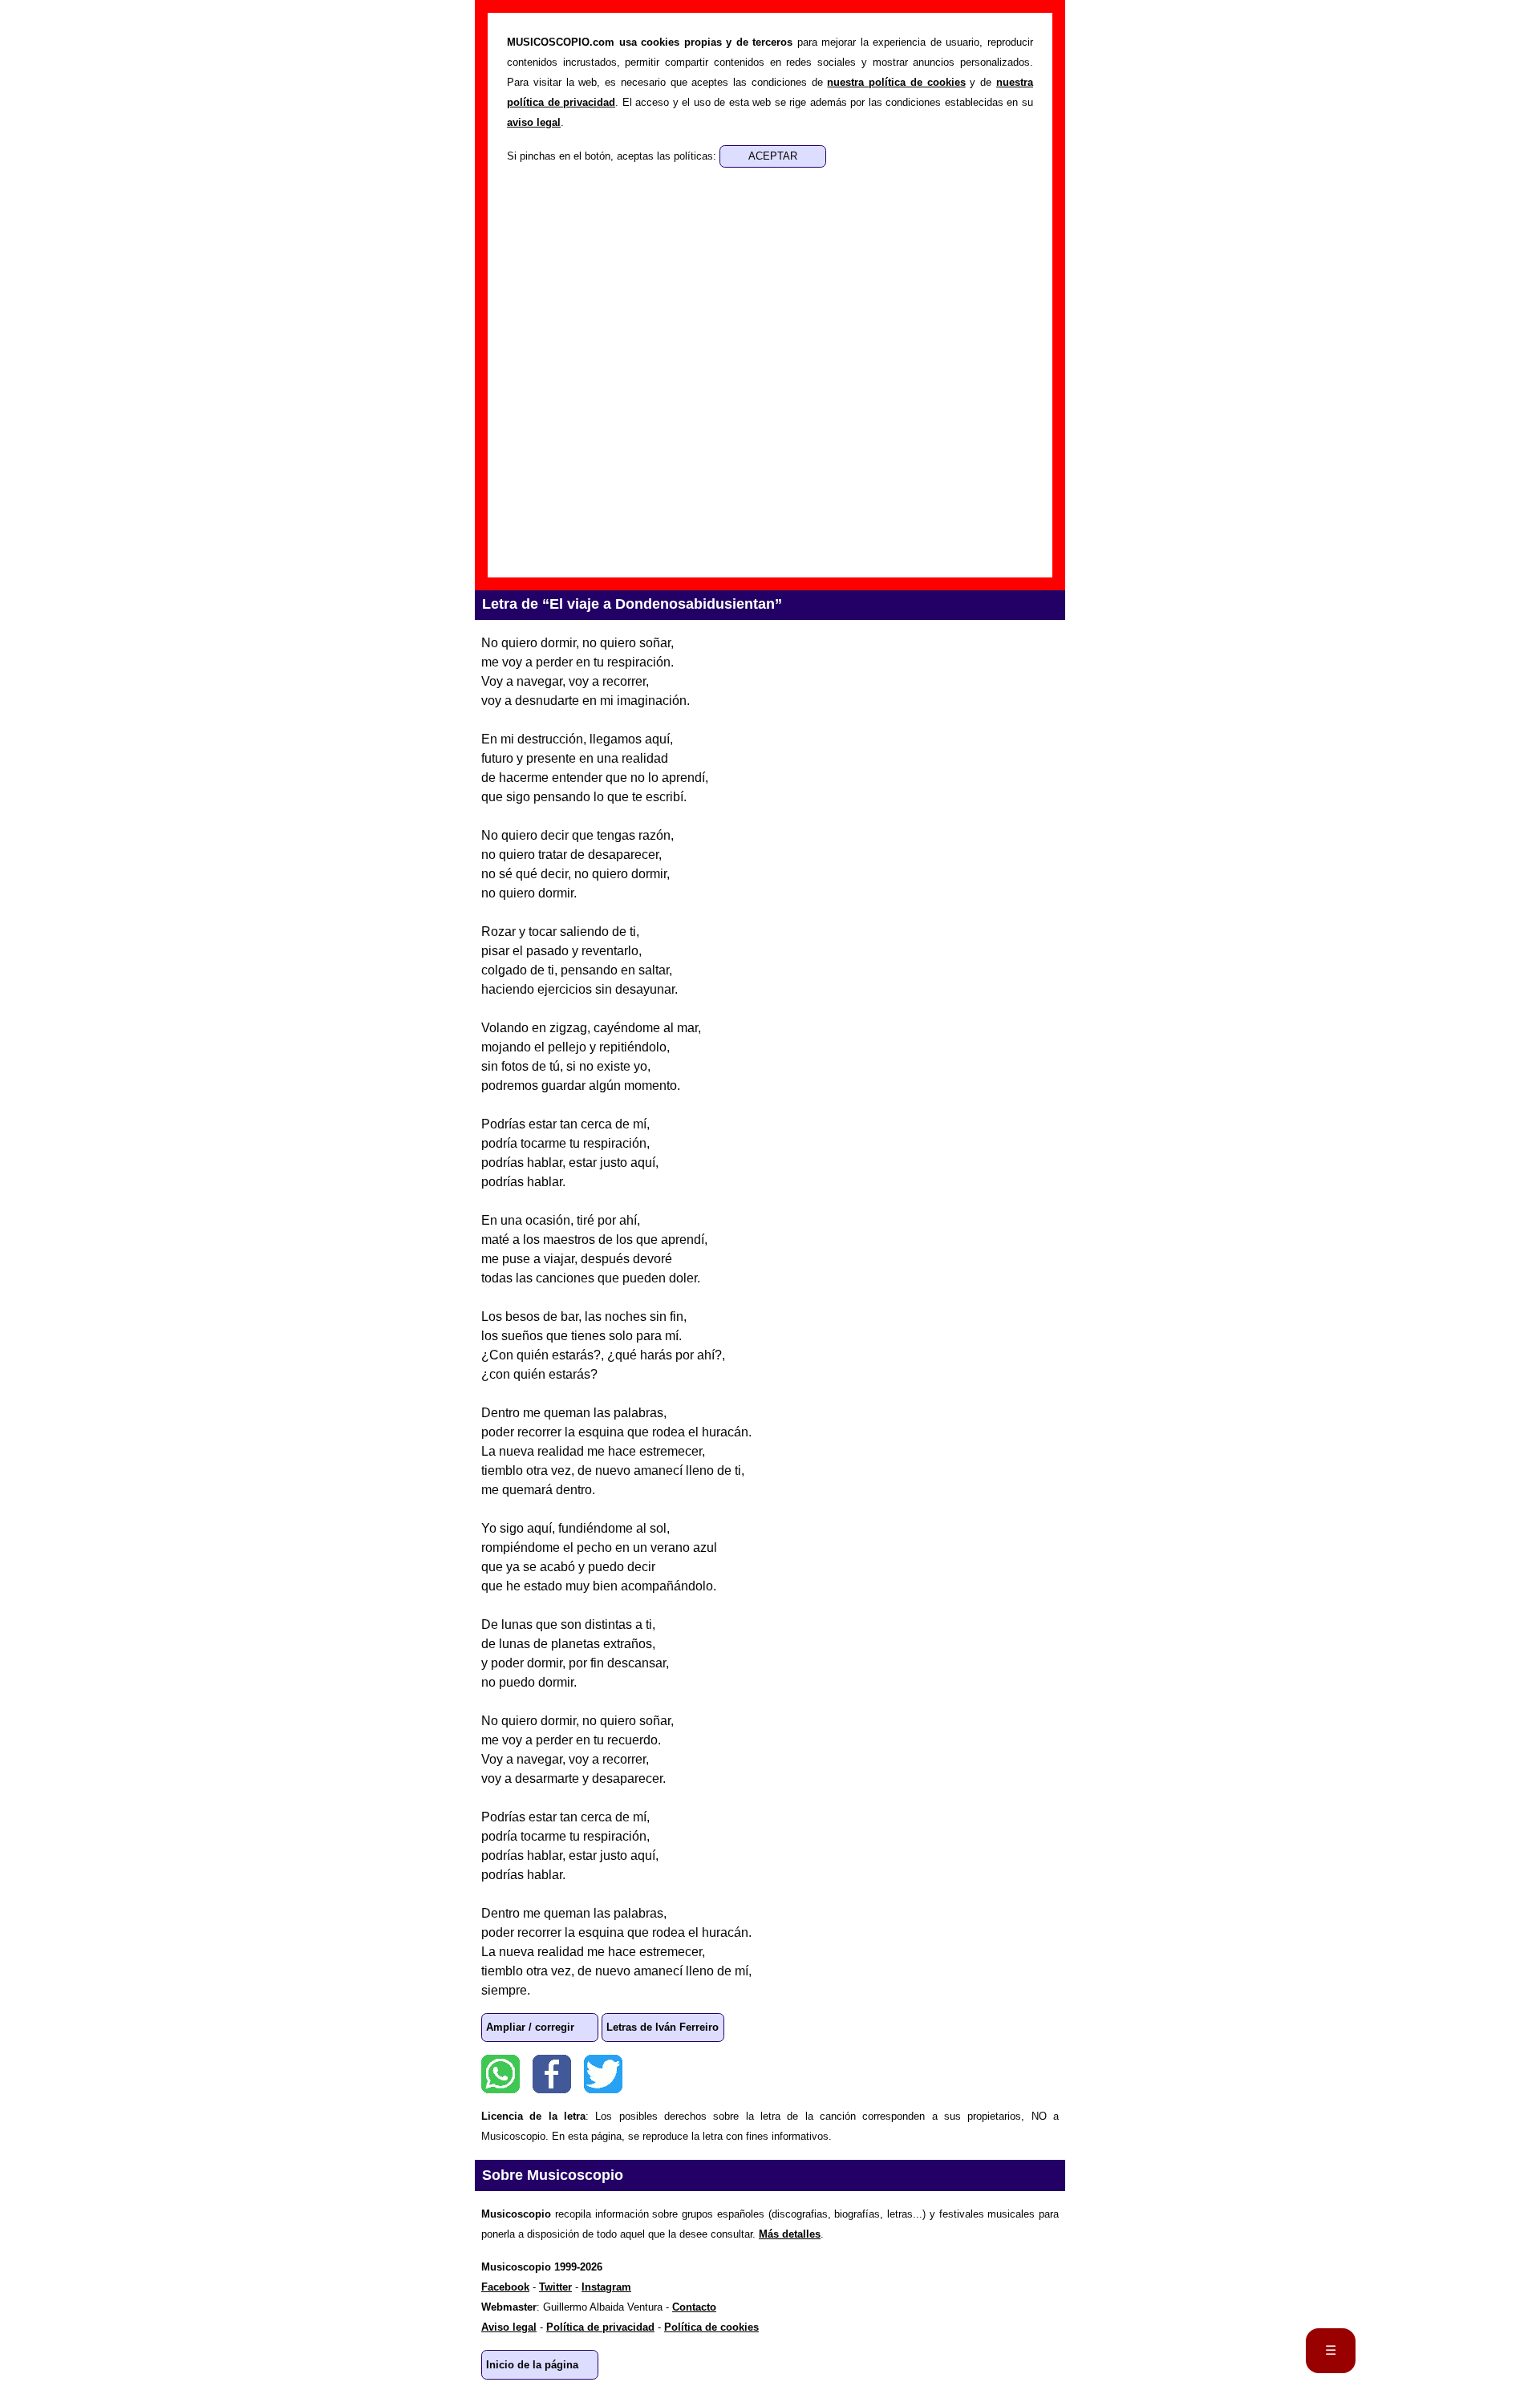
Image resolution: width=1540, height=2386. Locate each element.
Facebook (552, 2074)
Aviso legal (509, 2327)
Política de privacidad (600, 2327)
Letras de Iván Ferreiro (663, 2027)
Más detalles (790, 2234)
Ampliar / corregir (530, 2027)
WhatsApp (500, 2074)
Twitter (603, 2074)
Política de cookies (711, 2327)
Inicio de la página (532, 2365)
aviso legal (534, 122)
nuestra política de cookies (896, 82)
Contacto (694, 2307)
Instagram (606, 2287)
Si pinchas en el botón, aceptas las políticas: (613, 156)
